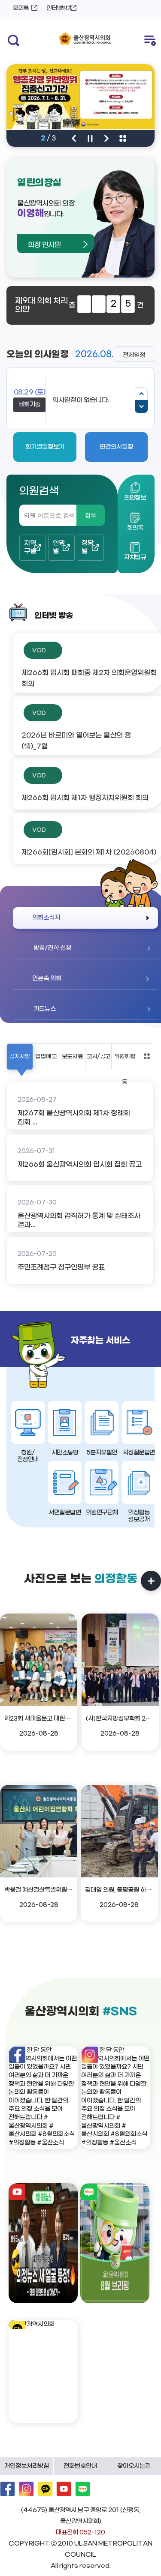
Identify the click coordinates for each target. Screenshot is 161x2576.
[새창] (43, 2096)
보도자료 (72, 1056)
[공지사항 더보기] (147, 1056)
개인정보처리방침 (27, 2466)
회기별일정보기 (45, 447)
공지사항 (20, 1056)
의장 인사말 (44, 245)
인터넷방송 (59, 8)
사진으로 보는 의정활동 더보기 (151, 1581)
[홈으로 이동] (85, 39)
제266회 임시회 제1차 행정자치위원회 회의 (85, 798)
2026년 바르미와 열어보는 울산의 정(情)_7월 (76, 741)
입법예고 (46, 1056)
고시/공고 (99, 1056)
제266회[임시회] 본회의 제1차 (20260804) (89, 852)
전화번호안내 (80, 2466)
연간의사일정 (116, 447)
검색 (91, 515)
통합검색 (12, 40)
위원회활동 (125, 1069)
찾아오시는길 (134, 2466)
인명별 (59, 547)
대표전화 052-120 (80, 2533)
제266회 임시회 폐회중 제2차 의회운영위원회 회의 (89, 678)
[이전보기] (141, 394)
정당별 (88, 547)
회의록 (21, 8)
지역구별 (30, 547)
